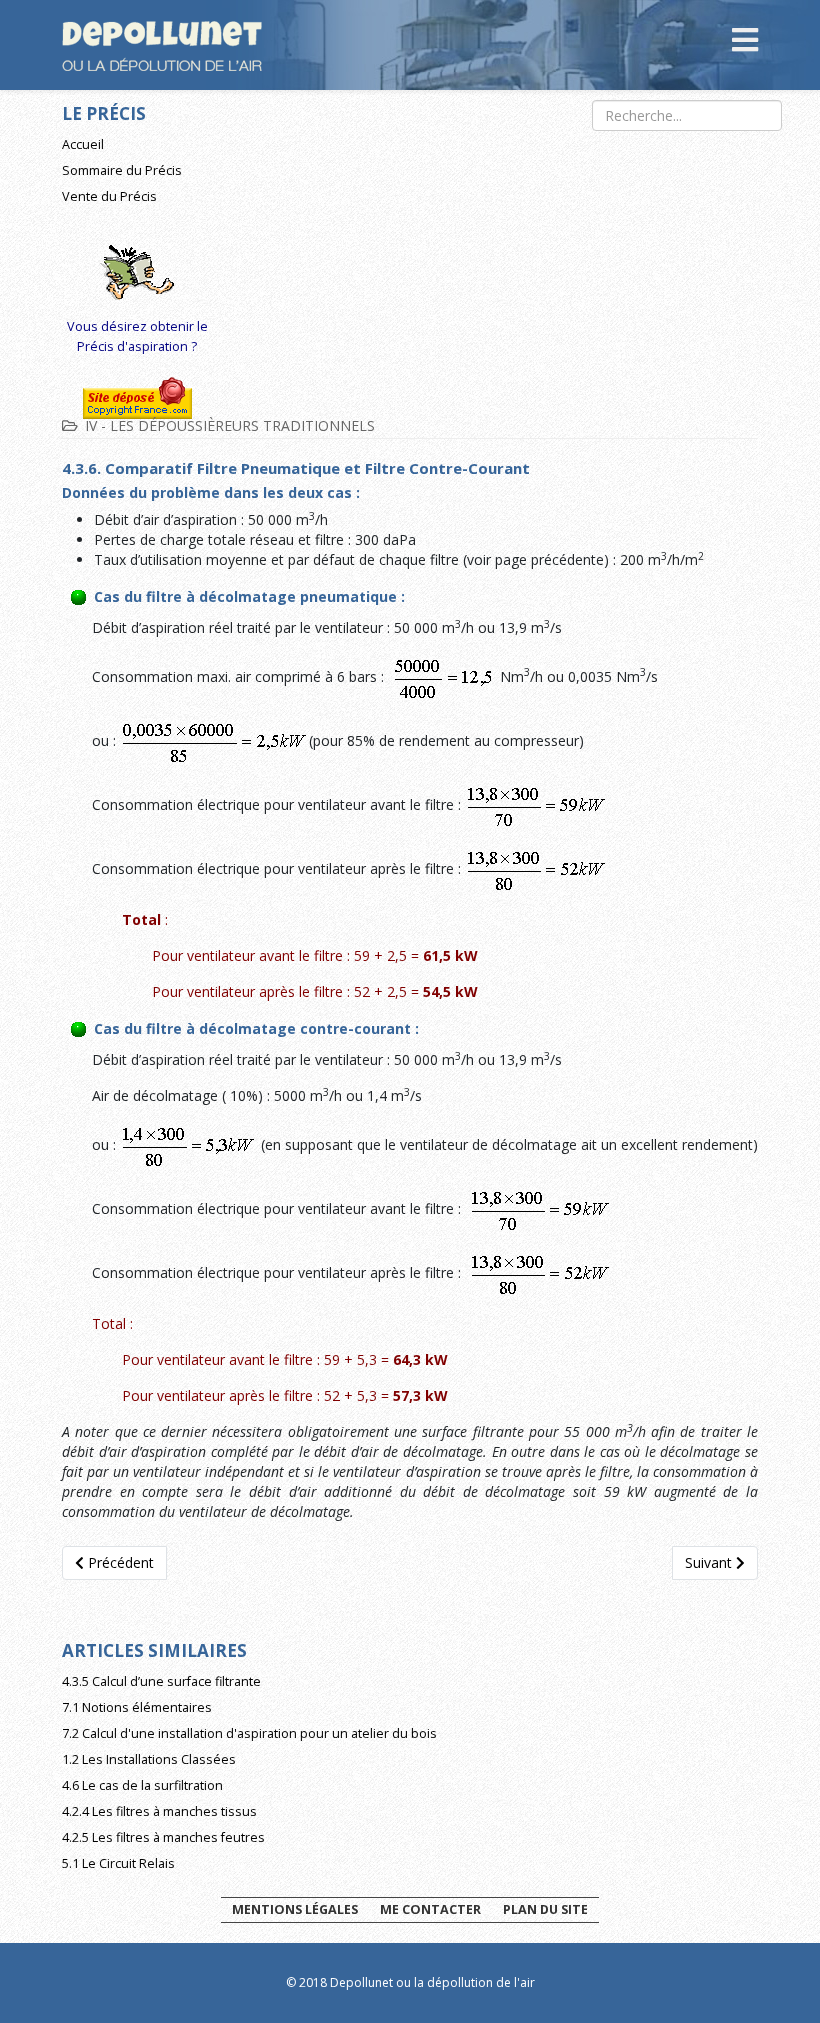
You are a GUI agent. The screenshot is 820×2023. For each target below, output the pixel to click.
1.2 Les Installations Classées (149, 1759)
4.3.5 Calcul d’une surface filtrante (161, 1681)
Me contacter (430, 1909)
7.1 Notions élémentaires (137, 1707)
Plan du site (545, 1909)
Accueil (83, 144)
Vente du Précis (109, 196)
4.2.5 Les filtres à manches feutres (163, 1837)
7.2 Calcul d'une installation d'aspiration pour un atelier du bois (249, 1733)
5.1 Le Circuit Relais (118, 1863)
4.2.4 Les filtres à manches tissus (159, 1811)
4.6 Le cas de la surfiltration (142, 1785)
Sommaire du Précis (122, 170)
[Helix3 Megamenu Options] (745, 43)
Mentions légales (295, 1909)
